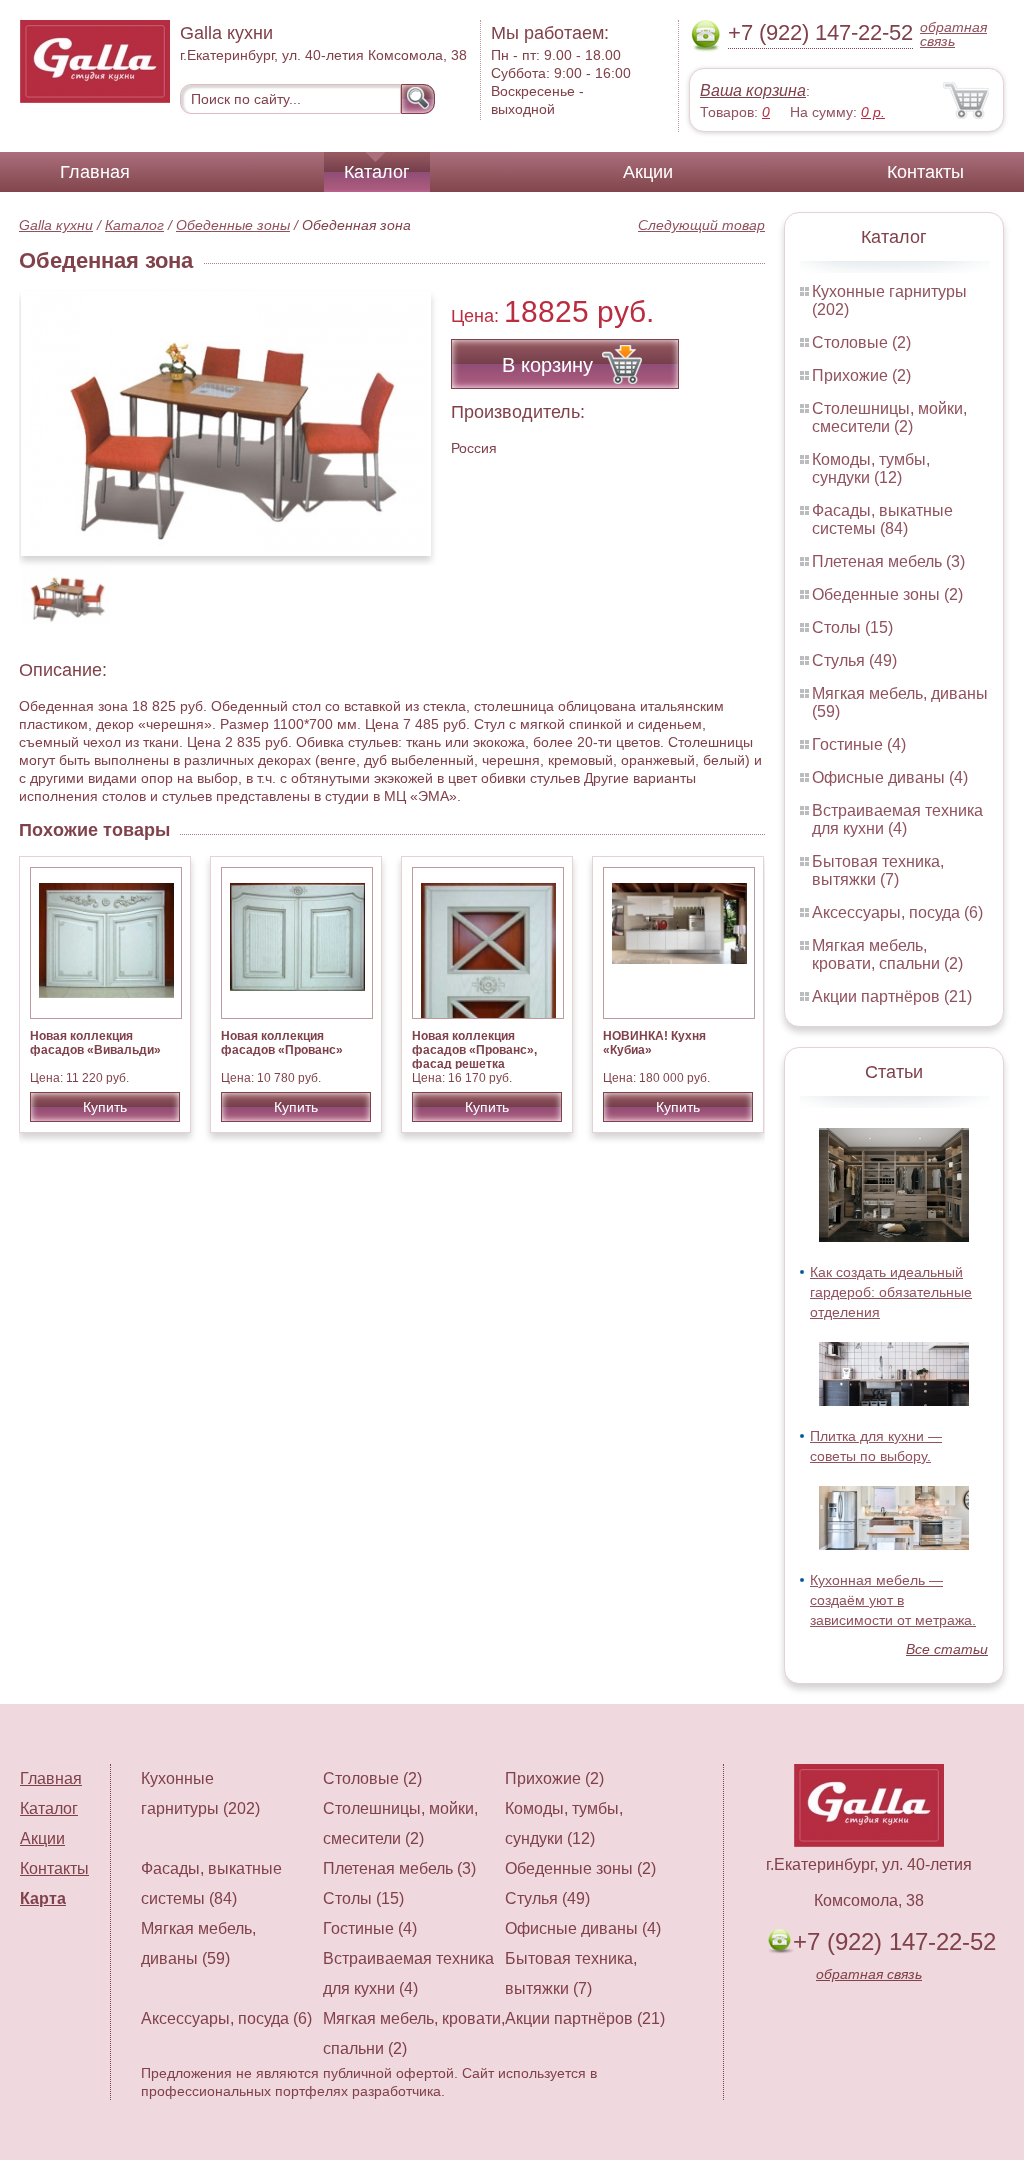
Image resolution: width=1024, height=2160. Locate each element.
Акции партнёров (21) (892, 996)
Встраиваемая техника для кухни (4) (897, 819)
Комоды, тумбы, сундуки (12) (871, 468)
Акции (648, 172)
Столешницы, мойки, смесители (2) (889, 417)
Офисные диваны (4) (890, 777)
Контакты (925, 172)
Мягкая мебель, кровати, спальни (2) (887, 954)
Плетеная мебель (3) (888, 561)
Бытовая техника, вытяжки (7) (878, 870)
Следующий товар (701, 225)
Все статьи (947, 1649)
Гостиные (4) (859, 744)
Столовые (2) (861, 342)
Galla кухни (56, 225)
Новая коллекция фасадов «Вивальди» (95, 1043)
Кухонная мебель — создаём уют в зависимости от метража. (893, 1600)
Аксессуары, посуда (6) (897, 912)
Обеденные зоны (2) (887, 594)
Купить (105, 1107)
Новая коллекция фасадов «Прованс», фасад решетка (474, 1050)
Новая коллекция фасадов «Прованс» (282, 1043)
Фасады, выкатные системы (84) (882, 519)
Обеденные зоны (233, 225)
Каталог (377, 172)
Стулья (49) (854, 660)
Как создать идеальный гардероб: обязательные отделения (891, 1292)
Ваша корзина (753, 90)
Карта (43, 1898)
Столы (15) (852, 627)
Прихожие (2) (861, 375)
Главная (95, 172)
